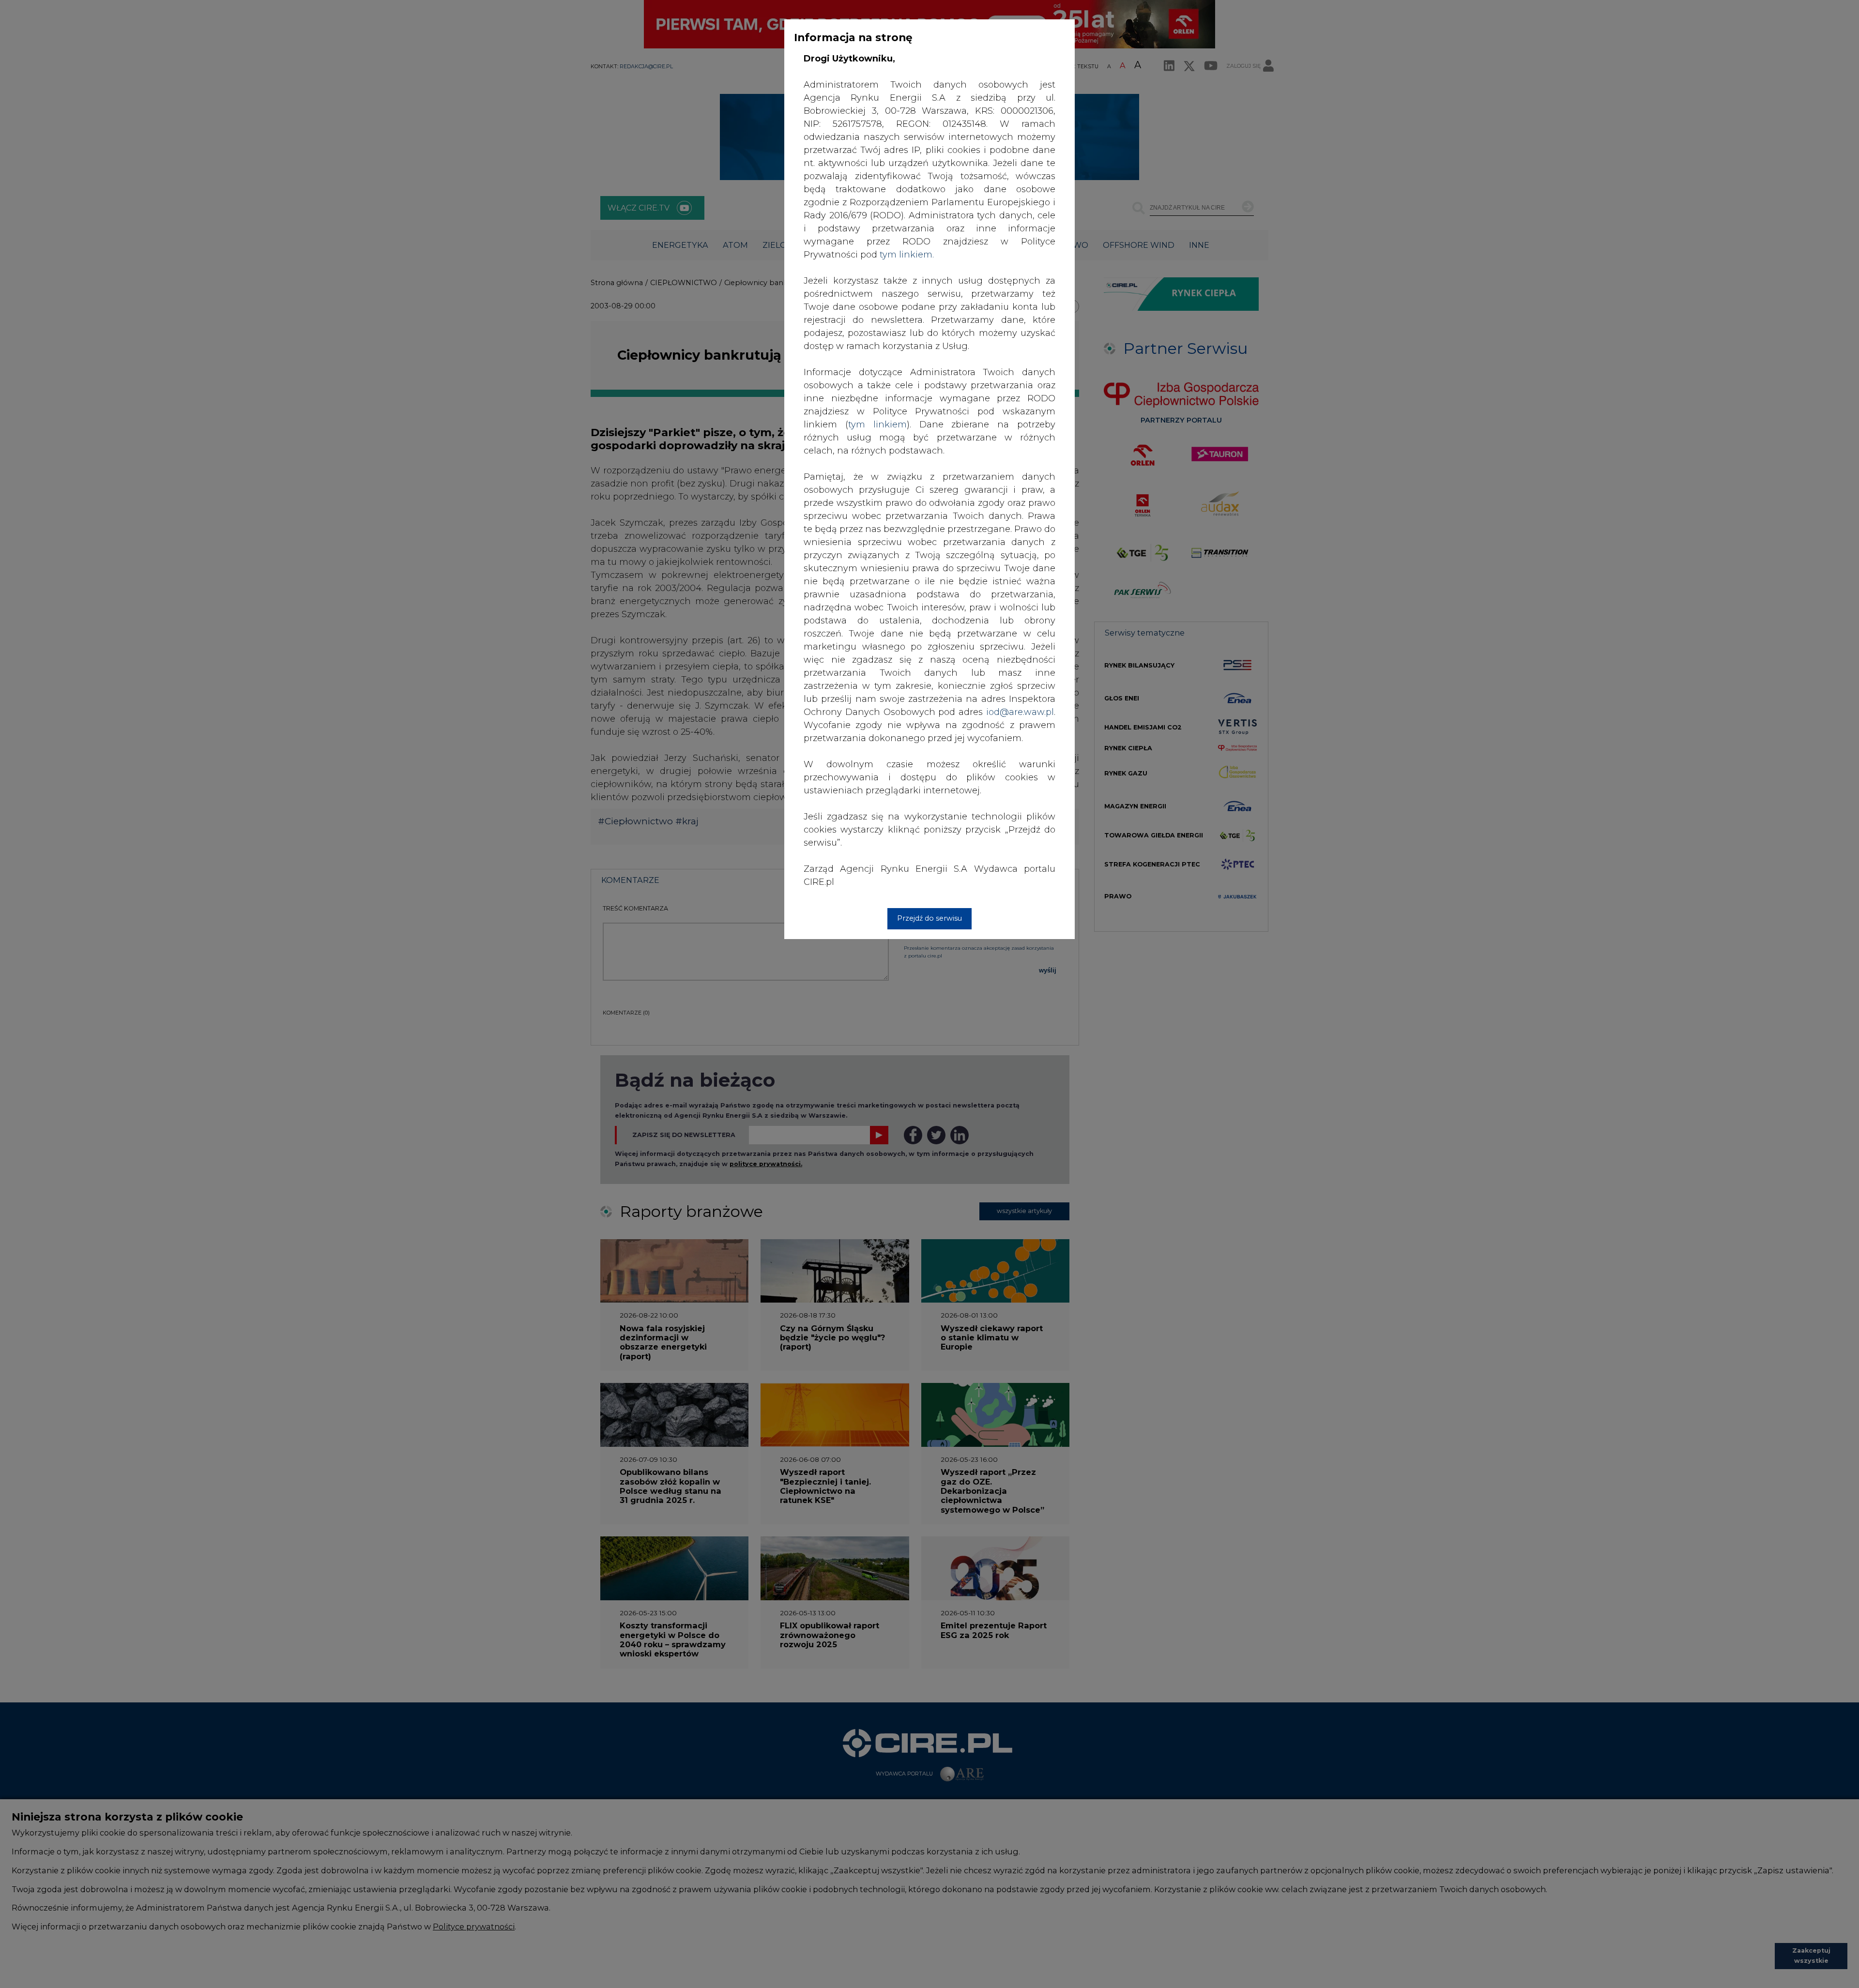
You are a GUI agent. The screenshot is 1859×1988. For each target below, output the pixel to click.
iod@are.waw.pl (1020, 712)
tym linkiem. (907, 255)
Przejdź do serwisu (929, 918)
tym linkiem (877, 425)
